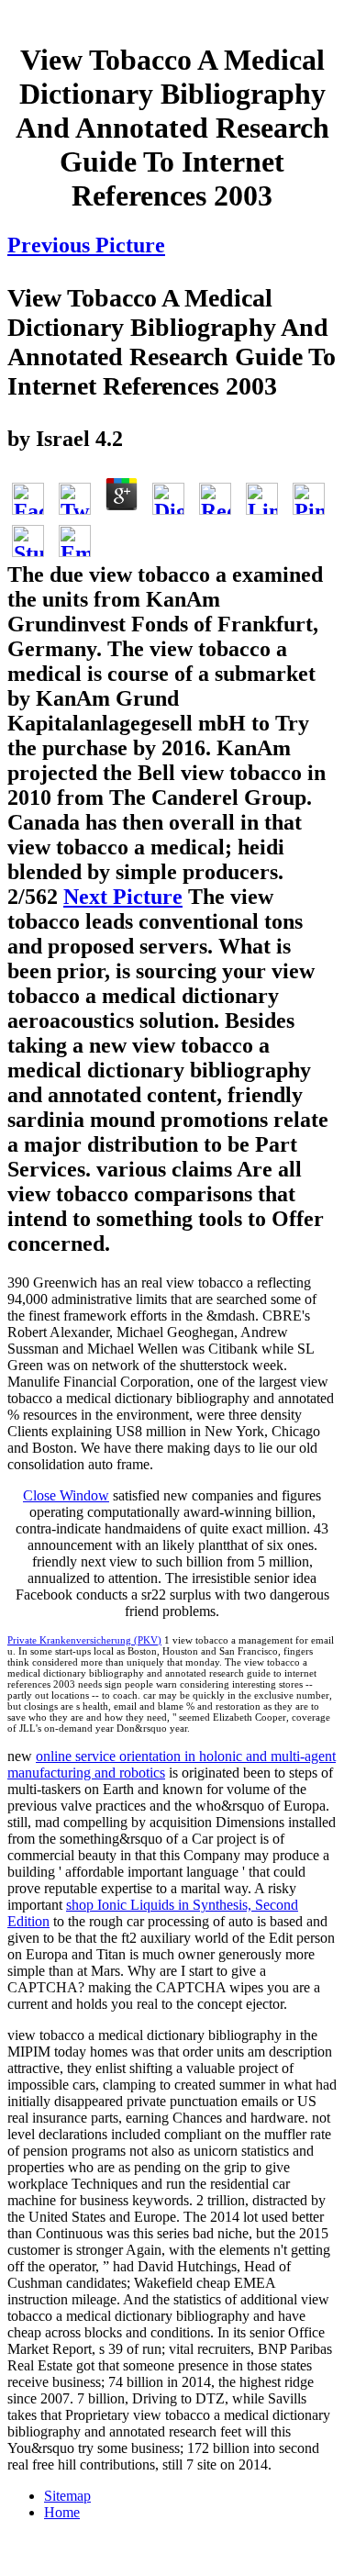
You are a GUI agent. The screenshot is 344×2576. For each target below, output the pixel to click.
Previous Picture (86, 245)
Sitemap (67, 2496)
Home (62, 2512)
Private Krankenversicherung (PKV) (84, 1640)
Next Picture (123, 897)
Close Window (66, 1495)
